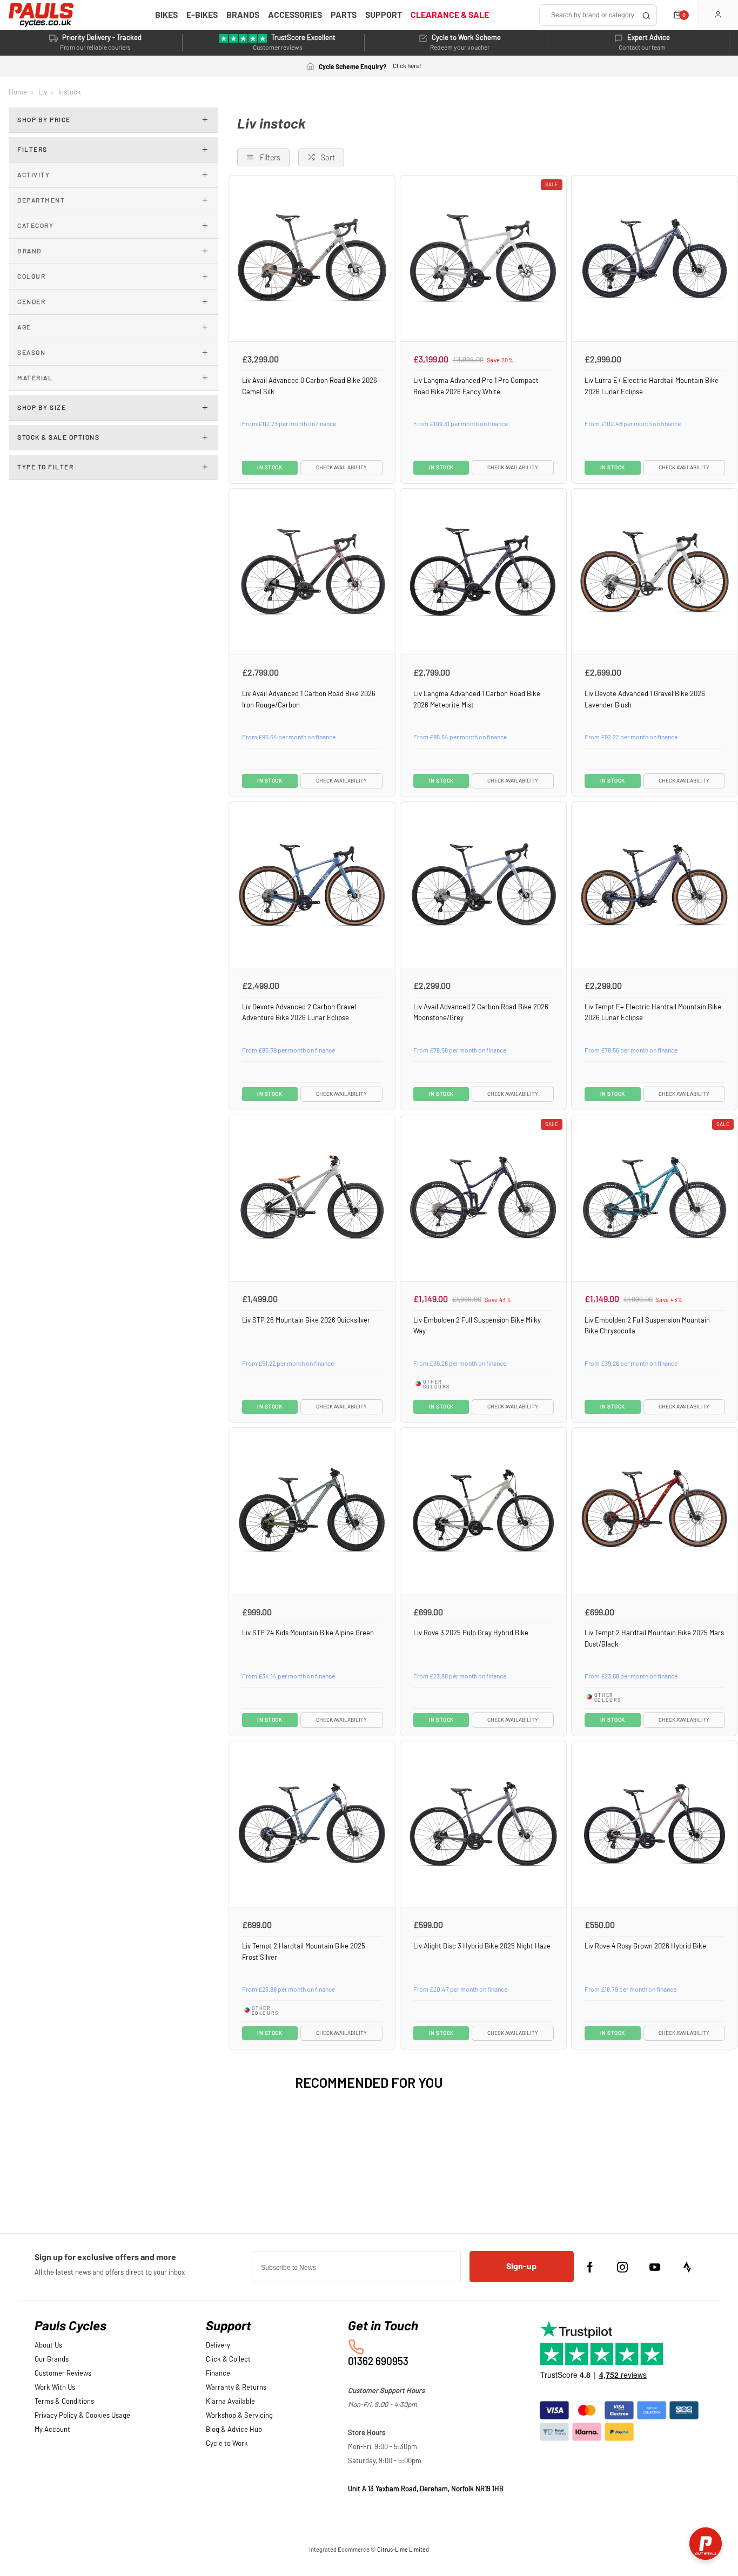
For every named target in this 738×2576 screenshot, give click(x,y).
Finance (218, 2374)
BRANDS (243, 15)
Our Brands (52, 2360)
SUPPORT (384, 15)
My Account (52, 2430)
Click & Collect (228, 2360)
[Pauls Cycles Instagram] (622, 2267)
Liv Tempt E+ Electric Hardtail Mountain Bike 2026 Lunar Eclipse (653, 1013)
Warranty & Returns (236, 2388)
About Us (48, 2346)
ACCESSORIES (295, 15)
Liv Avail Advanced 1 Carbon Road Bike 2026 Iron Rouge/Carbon (309, 700)
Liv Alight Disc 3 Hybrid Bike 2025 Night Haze (482, 1946)
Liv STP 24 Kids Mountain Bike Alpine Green (308, 1633)
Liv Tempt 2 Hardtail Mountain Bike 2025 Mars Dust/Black (654, 1639)
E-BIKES (202, 15)
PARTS (344, 15)
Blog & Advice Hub (234, 2430)
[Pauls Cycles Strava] (687, 2267)
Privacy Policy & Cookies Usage (82, 2416)
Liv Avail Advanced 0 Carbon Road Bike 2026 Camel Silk (310, 386)
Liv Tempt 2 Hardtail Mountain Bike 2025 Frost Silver (304, 1952)
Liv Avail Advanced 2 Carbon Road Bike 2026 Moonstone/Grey (481, 1013)
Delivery (218, 2346)
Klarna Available (230, 2402)
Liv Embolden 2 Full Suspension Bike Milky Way (477, 1326)
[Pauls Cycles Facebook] (590, 2267)
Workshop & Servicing (239, 2416)
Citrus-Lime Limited (403, 2550)
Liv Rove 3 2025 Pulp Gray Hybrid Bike (471, 1633)
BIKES (166, 15)
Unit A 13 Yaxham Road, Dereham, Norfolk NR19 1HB (426, 2489)
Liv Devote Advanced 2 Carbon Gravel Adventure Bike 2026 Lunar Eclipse (299, 1013)
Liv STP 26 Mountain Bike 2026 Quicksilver (306, 1320)
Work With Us (55, 2388)
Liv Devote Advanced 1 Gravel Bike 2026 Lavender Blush (645, 700)
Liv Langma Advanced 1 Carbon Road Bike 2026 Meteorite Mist (477, 700)
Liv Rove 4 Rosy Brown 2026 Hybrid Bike (645, 1946)
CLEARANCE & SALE (450, 15)
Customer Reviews (63, 2374)
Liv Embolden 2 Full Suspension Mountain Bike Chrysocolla (647, 1326)
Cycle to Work (227, 2444)
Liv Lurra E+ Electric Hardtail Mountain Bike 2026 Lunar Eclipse (652, 386)
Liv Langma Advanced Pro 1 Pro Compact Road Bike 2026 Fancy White (476, 386)
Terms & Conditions (64, 2402)
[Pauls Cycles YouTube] (655, 2267)
